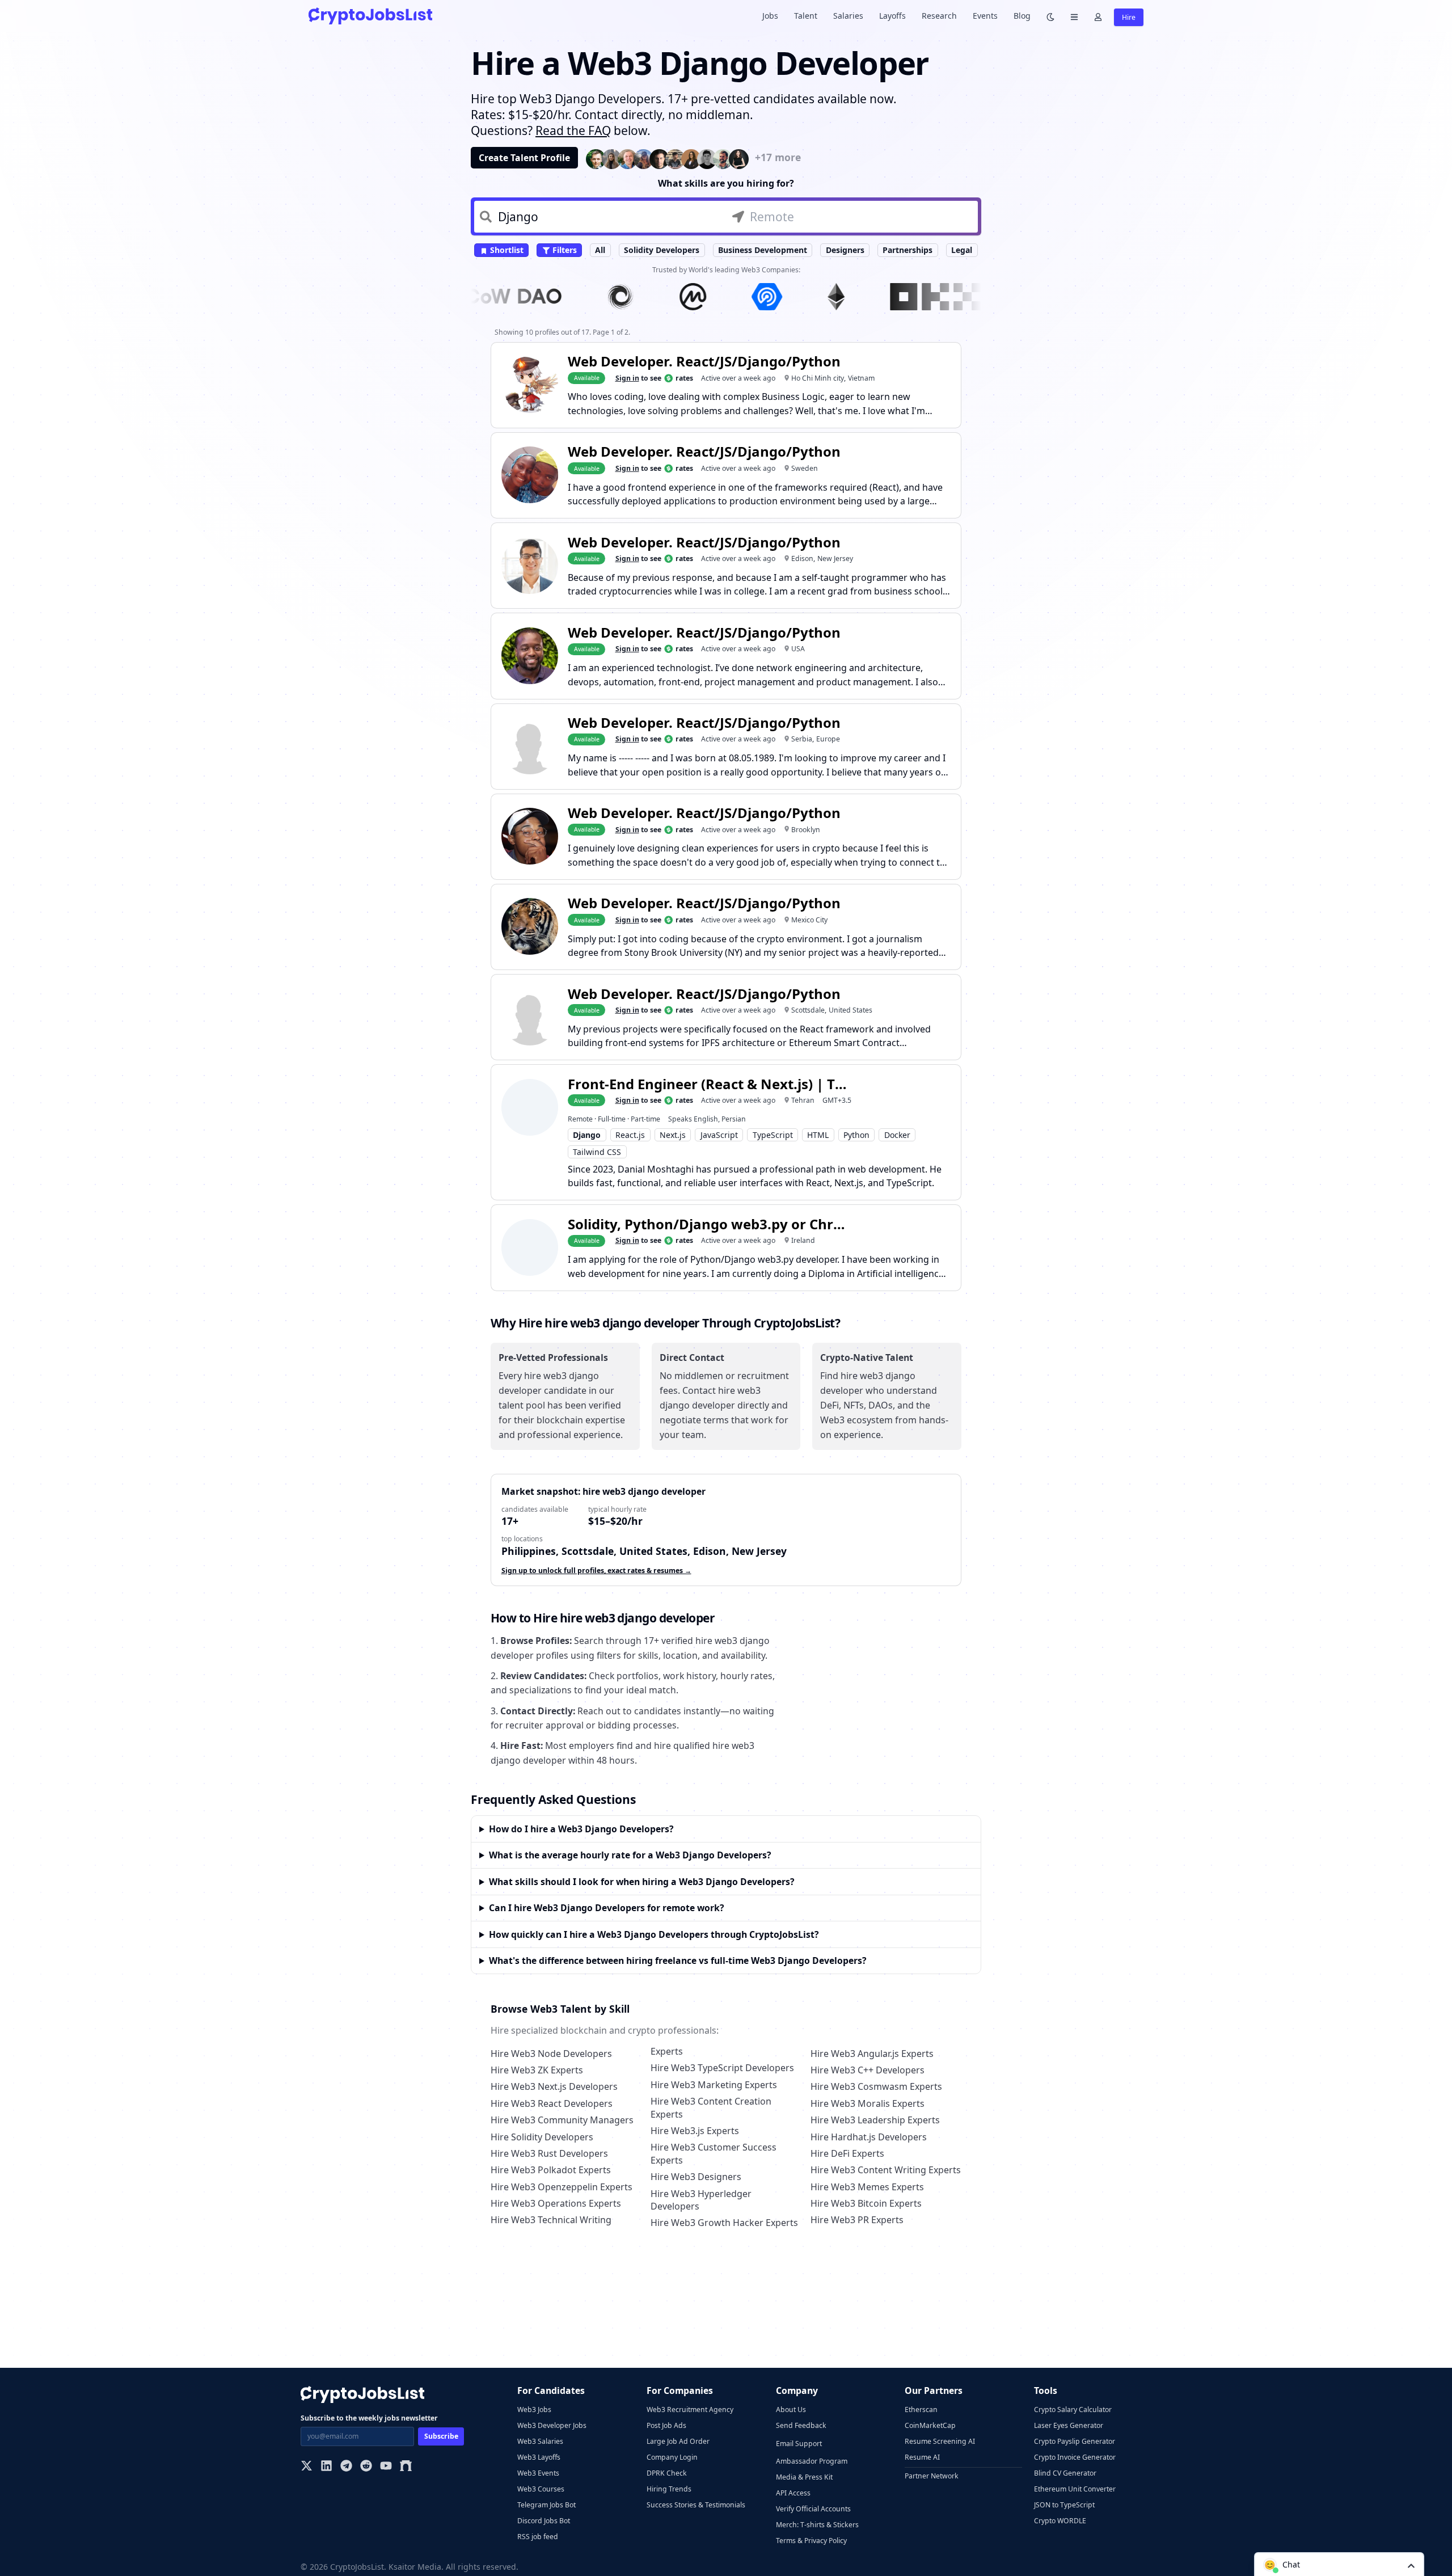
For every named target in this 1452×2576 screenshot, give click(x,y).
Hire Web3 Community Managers (562, 2120)
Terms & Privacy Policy (811, 2541)
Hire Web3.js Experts (695, 2131)
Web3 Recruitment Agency (690, 2410)
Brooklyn (806, 830)
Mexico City (809, 920)
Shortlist (506, 250)
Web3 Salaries (540, 2441)
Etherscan (921, 2410)
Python (856, 1135)
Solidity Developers (662, 250)
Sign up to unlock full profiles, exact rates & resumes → (596, 1571)
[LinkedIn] (326, 2467)
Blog (1022, 16)
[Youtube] (386, 2467)
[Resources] (1074, 16)
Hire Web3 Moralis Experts (868, 2103)
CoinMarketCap (930, 2425)
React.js (630, 1135)
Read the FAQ (573, 130)
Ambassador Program (812, 2461)
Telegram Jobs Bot (546, 2505)
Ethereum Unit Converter (1075, 2489)
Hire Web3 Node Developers (551, 2054)
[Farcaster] (406, 2467)
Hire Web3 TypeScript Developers (722, 2068)
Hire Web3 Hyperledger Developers (701, 2200)
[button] (1339, 2564)
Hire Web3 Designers (696, 2177)
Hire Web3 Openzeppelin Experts (562, 2187)
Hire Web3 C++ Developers (868, 2070)
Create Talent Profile (524, 158)
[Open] (1411, 2565)
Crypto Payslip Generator (1075, 2441)
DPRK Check (667, 2473)
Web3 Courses (541, 2489)
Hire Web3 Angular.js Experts (872, 2054)
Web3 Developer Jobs (552, 2425)
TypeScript (773, 1135)
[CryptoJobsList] (370, 16)
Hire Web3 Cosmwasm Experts (876, 2086)
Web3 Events (538, 2473)
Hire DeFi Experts (847, 2153)
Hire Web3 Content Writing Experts (886, 2170)
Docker (897, 1135)
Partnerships (907, 250)
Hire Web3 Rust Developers (549, 2153)
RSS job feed (538, 2537)
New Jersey (835, 558)
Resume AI (922, 2457)
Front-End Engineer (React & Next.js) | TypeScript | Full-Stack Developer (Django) (710, 1084)
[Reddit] (366, 2467)
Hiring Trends (669, 2489)
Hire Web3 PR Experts (857, 2220)
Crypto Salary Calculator (1073, 2410)
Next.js (673, 1135)
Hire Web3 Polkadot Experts (551, 2170)
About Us (791, 2410)
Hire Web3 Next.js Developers (554, 2086)
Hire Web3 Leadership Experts (875, 2120)
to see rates (654, 378)
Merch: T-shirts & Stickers (817, 2525)
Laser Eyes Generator (1069, 2425)
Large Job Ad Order (678, 2441)
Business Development (763, 250)
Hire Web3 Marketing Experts (714, 2085)
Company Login (672, 2457)
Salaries (848, 16)
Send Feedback (801, 2425)
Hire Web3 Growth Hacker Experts (724, 2223)
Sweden (805, 468)
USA (798, 649)
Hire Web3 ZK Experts (537, 2070)
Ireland (803, 1240)
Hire (1129, 17)
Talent (806, 16)
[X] (307, 2467)
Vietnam (861, 378)
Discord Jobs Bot (544, 2521)
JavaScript (719, 1135)
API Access (793, 2493)
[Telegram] (346, 2467)
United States (850, 1010)
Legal (962, 250)
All (600, 250)
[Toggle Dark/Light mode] (1050, 16)
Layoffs (892, 16)
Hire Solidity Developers (542, 2137)
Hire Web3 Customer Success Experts (714, 2153)
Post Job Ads (666, 2425)
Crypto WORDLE (1060, 2521)
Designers (845, 250)
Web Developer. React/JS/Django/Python (704, 361)
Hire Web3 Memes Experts (867, 2187)
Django (587, 1135)
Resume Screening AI (940, 2441)
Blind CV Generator (1065, 2473)
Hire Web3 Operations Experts (556, 2203)
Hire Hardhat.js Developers (869, 2137)
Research (939, 16)
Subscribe (441, 2436)
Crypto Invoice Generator (1075, 2457)
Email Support (799, 2444)
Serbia (802, 739)
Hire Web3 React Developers (552, 2103)
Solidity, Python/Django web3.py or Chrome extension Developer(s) (710, 1224)
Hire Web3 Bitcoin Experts (866, 2203)
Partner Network (932, 2476)
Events (985, 16)
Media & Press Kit (804, 2477)
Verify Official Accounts (813, 2509)
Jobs (770, 16)
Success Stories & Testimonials (696, 2505)
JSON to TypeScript (1064, 2505)
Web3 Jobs (534, 2410)
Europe (828, 739)
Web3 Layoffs (539, 2457)
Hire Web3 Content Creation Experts (711, 2107)
